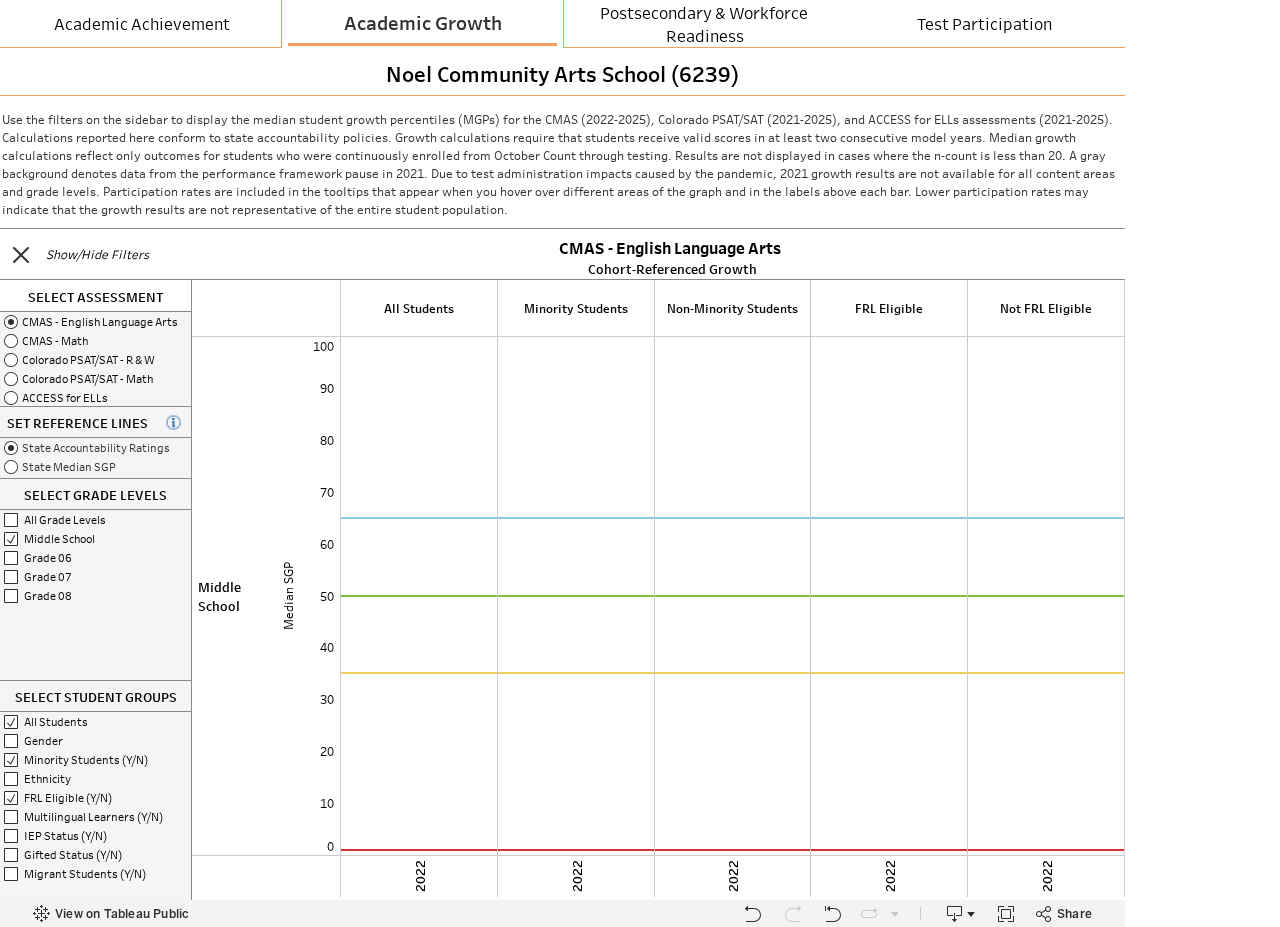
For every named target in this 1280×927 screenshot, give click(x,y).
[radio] (95, 321)
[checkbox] (95, 519)
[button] (21, 255)
